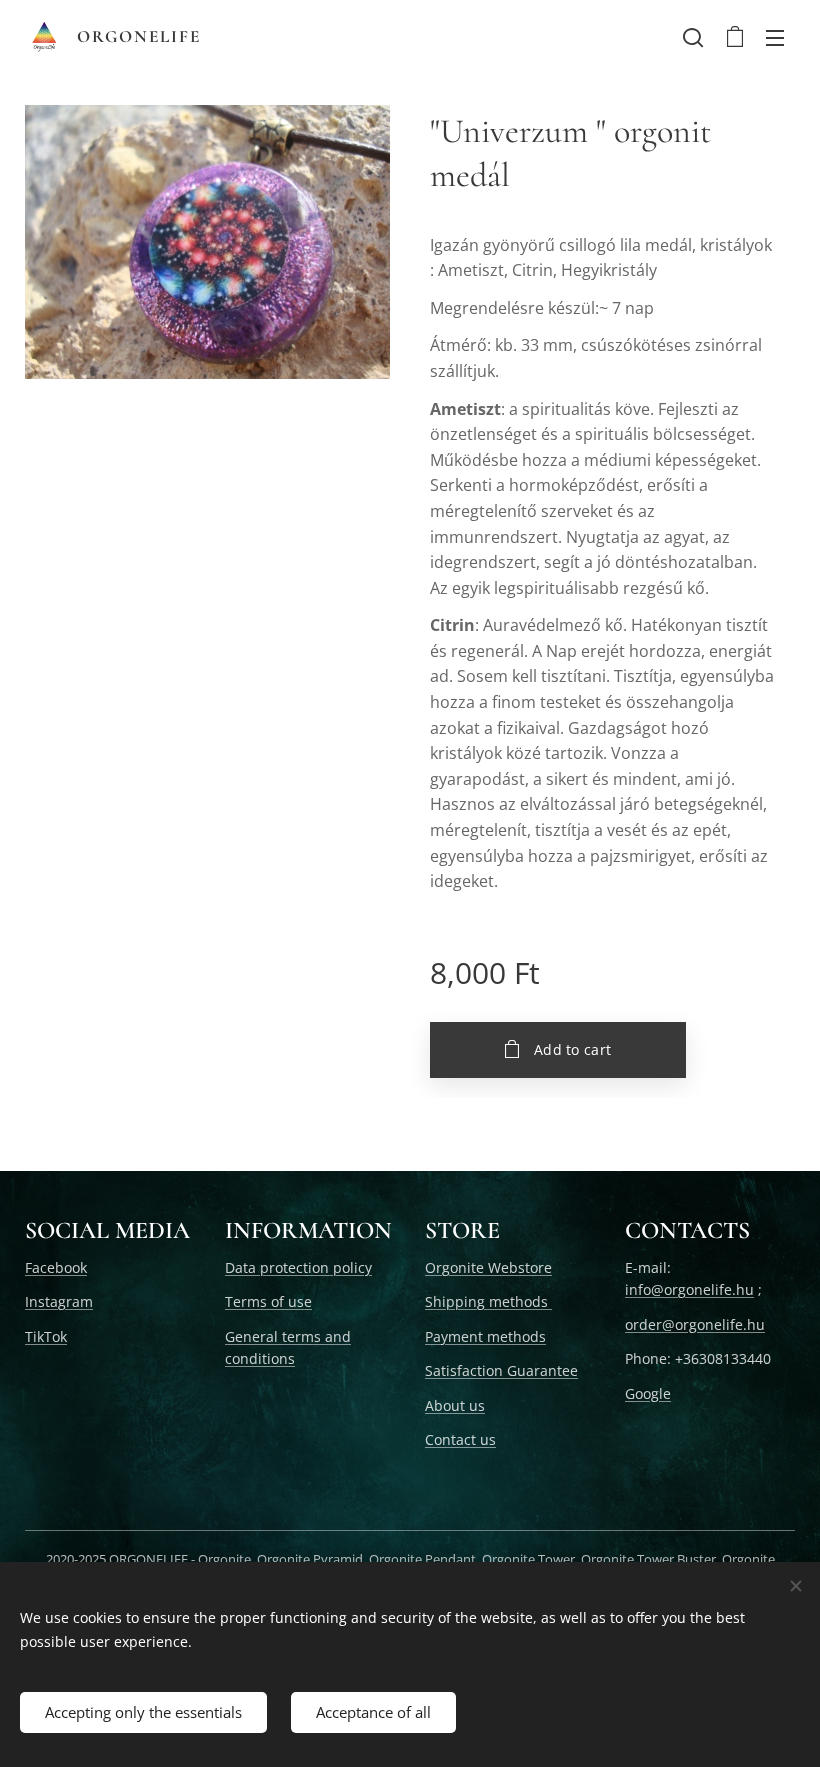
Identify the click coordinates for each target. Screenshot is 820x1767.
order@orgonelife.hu (695, 1324)
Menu (775, 37)
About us (455, 1405)
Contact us (460, 1439)
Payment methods (485, 1336)
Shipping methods (488, 1301)
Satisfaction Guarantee (501, 1370)
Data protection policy (298, 1267)
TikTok (46, 1336)
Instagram (59, 1301)
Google (648, 1393)
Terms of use (268, 1301)
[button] (693, 37)
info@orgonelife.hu (689, 1289)
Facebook (56, 1267)
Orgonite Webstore (488, 1267)
